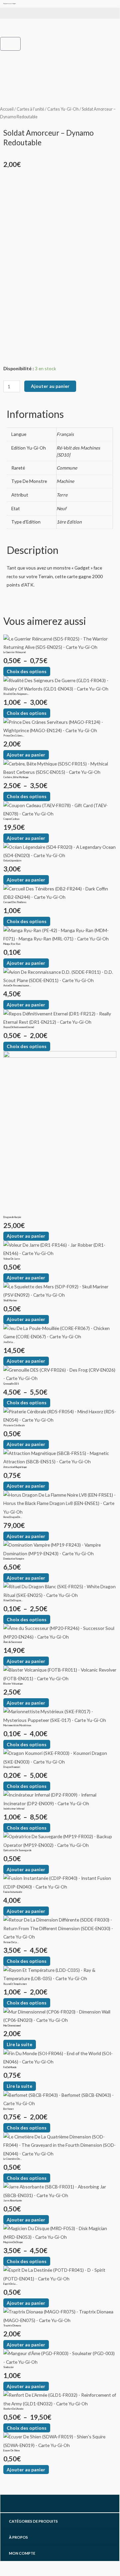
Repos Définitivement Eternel (19, 1027)
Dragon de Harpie (12, 1217)
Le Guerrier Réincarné (15, 652)
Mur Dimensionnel (12, 2026)
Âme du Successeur (13, 1642)
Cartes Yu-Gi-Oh (63, 109)
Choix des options (27, 671)
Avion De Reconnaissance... (17, 986)
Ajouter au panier (50, 386)
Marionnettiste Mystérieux (17, 1725)
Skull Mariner (10, 1300)
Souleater (9, 2367)
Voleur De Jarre (12, 1259)
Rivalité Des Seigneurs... (16, 694)
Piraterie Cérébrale (14, 1425)
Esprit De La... (10, 2284)
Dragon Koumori (12, 1767)
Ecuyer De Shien (11, 2451)
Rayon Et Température (15, 1984)
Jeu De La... (9, 1342)
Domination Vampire (14, 1559)
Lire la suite (19, 2044)
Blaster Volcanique (13, 1684)
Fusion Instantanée (13, 1892)
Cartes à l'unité (30, 109)
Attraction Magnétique (15, 1467)
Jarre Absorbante (13, 2201)
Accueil (7, 109)
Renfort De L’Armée (13, 2409)
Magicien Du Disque (13, 2242)
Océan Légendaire (12, 861)
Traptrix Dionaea (12, 2326)
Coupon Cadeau (11, 819)
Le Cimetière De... (13, 2159)
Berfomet (8, 2109)
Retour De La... (11, 1942)
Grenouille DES (11, 1384)
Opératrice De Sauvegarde (17, 1850)
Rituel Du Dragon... (13, 1600)
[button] (60, 13)
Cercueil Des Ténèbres (15, 902)
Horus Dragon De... (13, 1517)
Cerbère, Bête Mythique (16, 777)
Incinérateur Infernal (14, 1809)
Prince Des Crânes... (14, 736)
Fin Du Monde (10, 2067)
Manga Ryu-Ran (12, 944)
